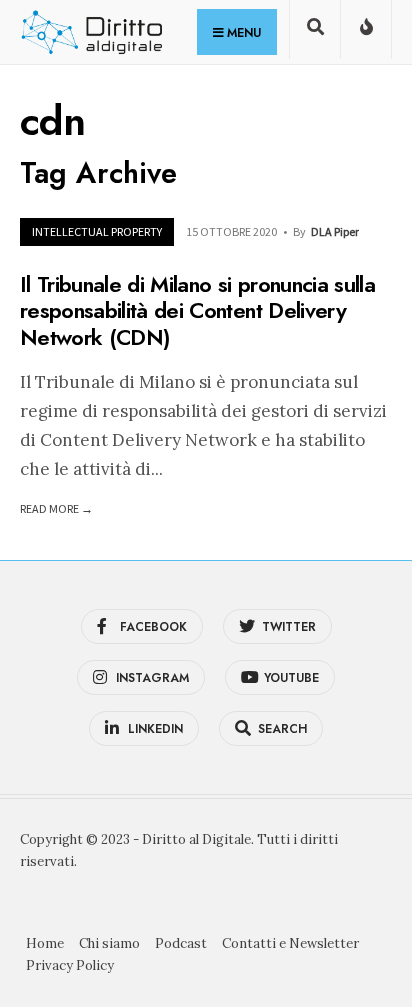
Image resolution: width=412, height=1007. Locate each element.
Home (45, 943)
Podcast (181, 943)
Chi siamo (109, 943)
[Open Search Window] (315, 33)
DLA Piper (335, 231)
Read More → (56, 508)
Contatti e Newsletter (290, 943)
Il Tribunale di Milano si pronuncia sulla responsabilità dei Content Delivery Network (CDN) (197, 310)
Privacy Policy (70, 965)
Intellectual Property (97, 231)
